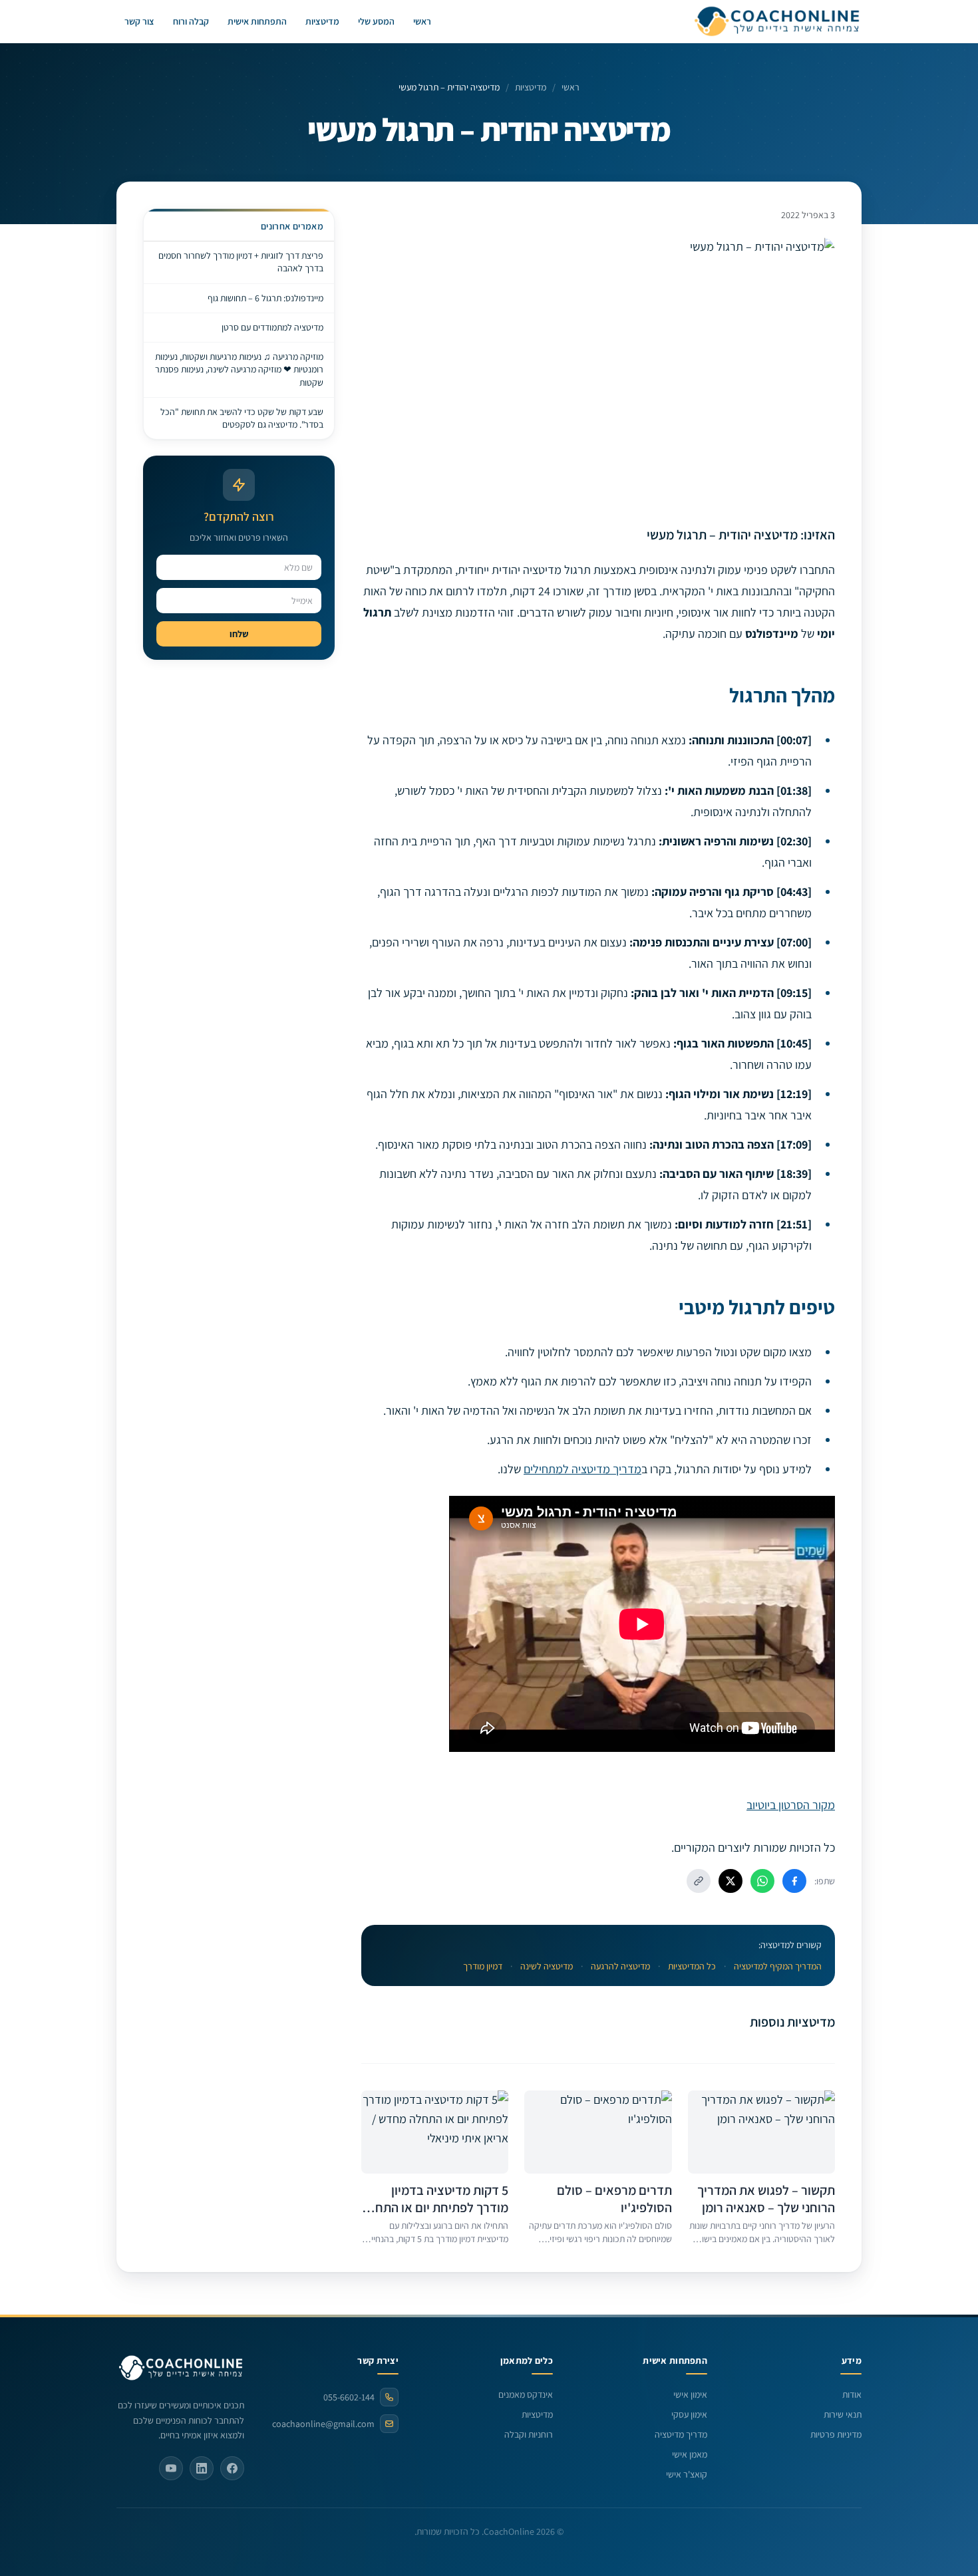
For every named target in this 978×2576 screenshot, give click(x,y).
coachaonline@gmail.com (323, 2424)
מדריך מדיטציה (681, 2434)
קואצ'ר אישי (687, 2474)
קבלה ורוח (191, 21)
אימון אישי (690, 2394)
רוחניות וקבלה (529, 2434)
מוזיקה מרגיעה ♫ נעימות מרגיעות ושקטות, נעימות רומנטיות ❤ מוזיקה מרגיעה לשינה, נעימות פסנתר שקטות (239, 369)
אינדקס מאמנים (526, 2394)
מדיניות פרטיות (836, 2434)
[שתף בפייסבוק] (794, 1881)
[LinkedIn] (202, 2468)
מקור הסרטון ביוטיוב (791, 1805)
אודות (852, 2394)
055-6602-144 (349, 2397)
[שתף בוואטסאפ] (762, 1881)
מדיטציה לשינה (547, 1966)
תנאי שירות (843, 2414)
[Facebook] (232, 2468)
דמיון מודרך (483, 1966)
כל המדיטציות (692, 1966)
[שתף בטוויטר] (731, 1881)
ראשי (422, 21)
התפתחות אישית (257, 21)
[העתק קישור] (699, 1881)
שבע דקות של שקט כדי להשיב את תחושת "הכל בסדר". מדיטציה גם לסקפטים (242, 418)
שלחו (239, 634)
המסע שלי (376, 21)
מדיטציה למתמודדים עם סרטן (272, 327)
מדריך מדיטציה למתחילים (582, 1469)
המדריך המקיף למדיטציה (778, 1966)
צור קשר (139, 21)
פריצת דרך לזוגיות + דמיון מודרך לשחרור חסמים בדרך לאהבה (241, 262)
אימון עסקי (689, 2414)
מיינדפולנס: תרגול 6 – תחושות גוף (265, 298)
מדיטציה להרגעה (620, 1966)
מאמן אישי (690, 2454)
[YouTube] (171, 2468)
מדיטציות (322, 21)
